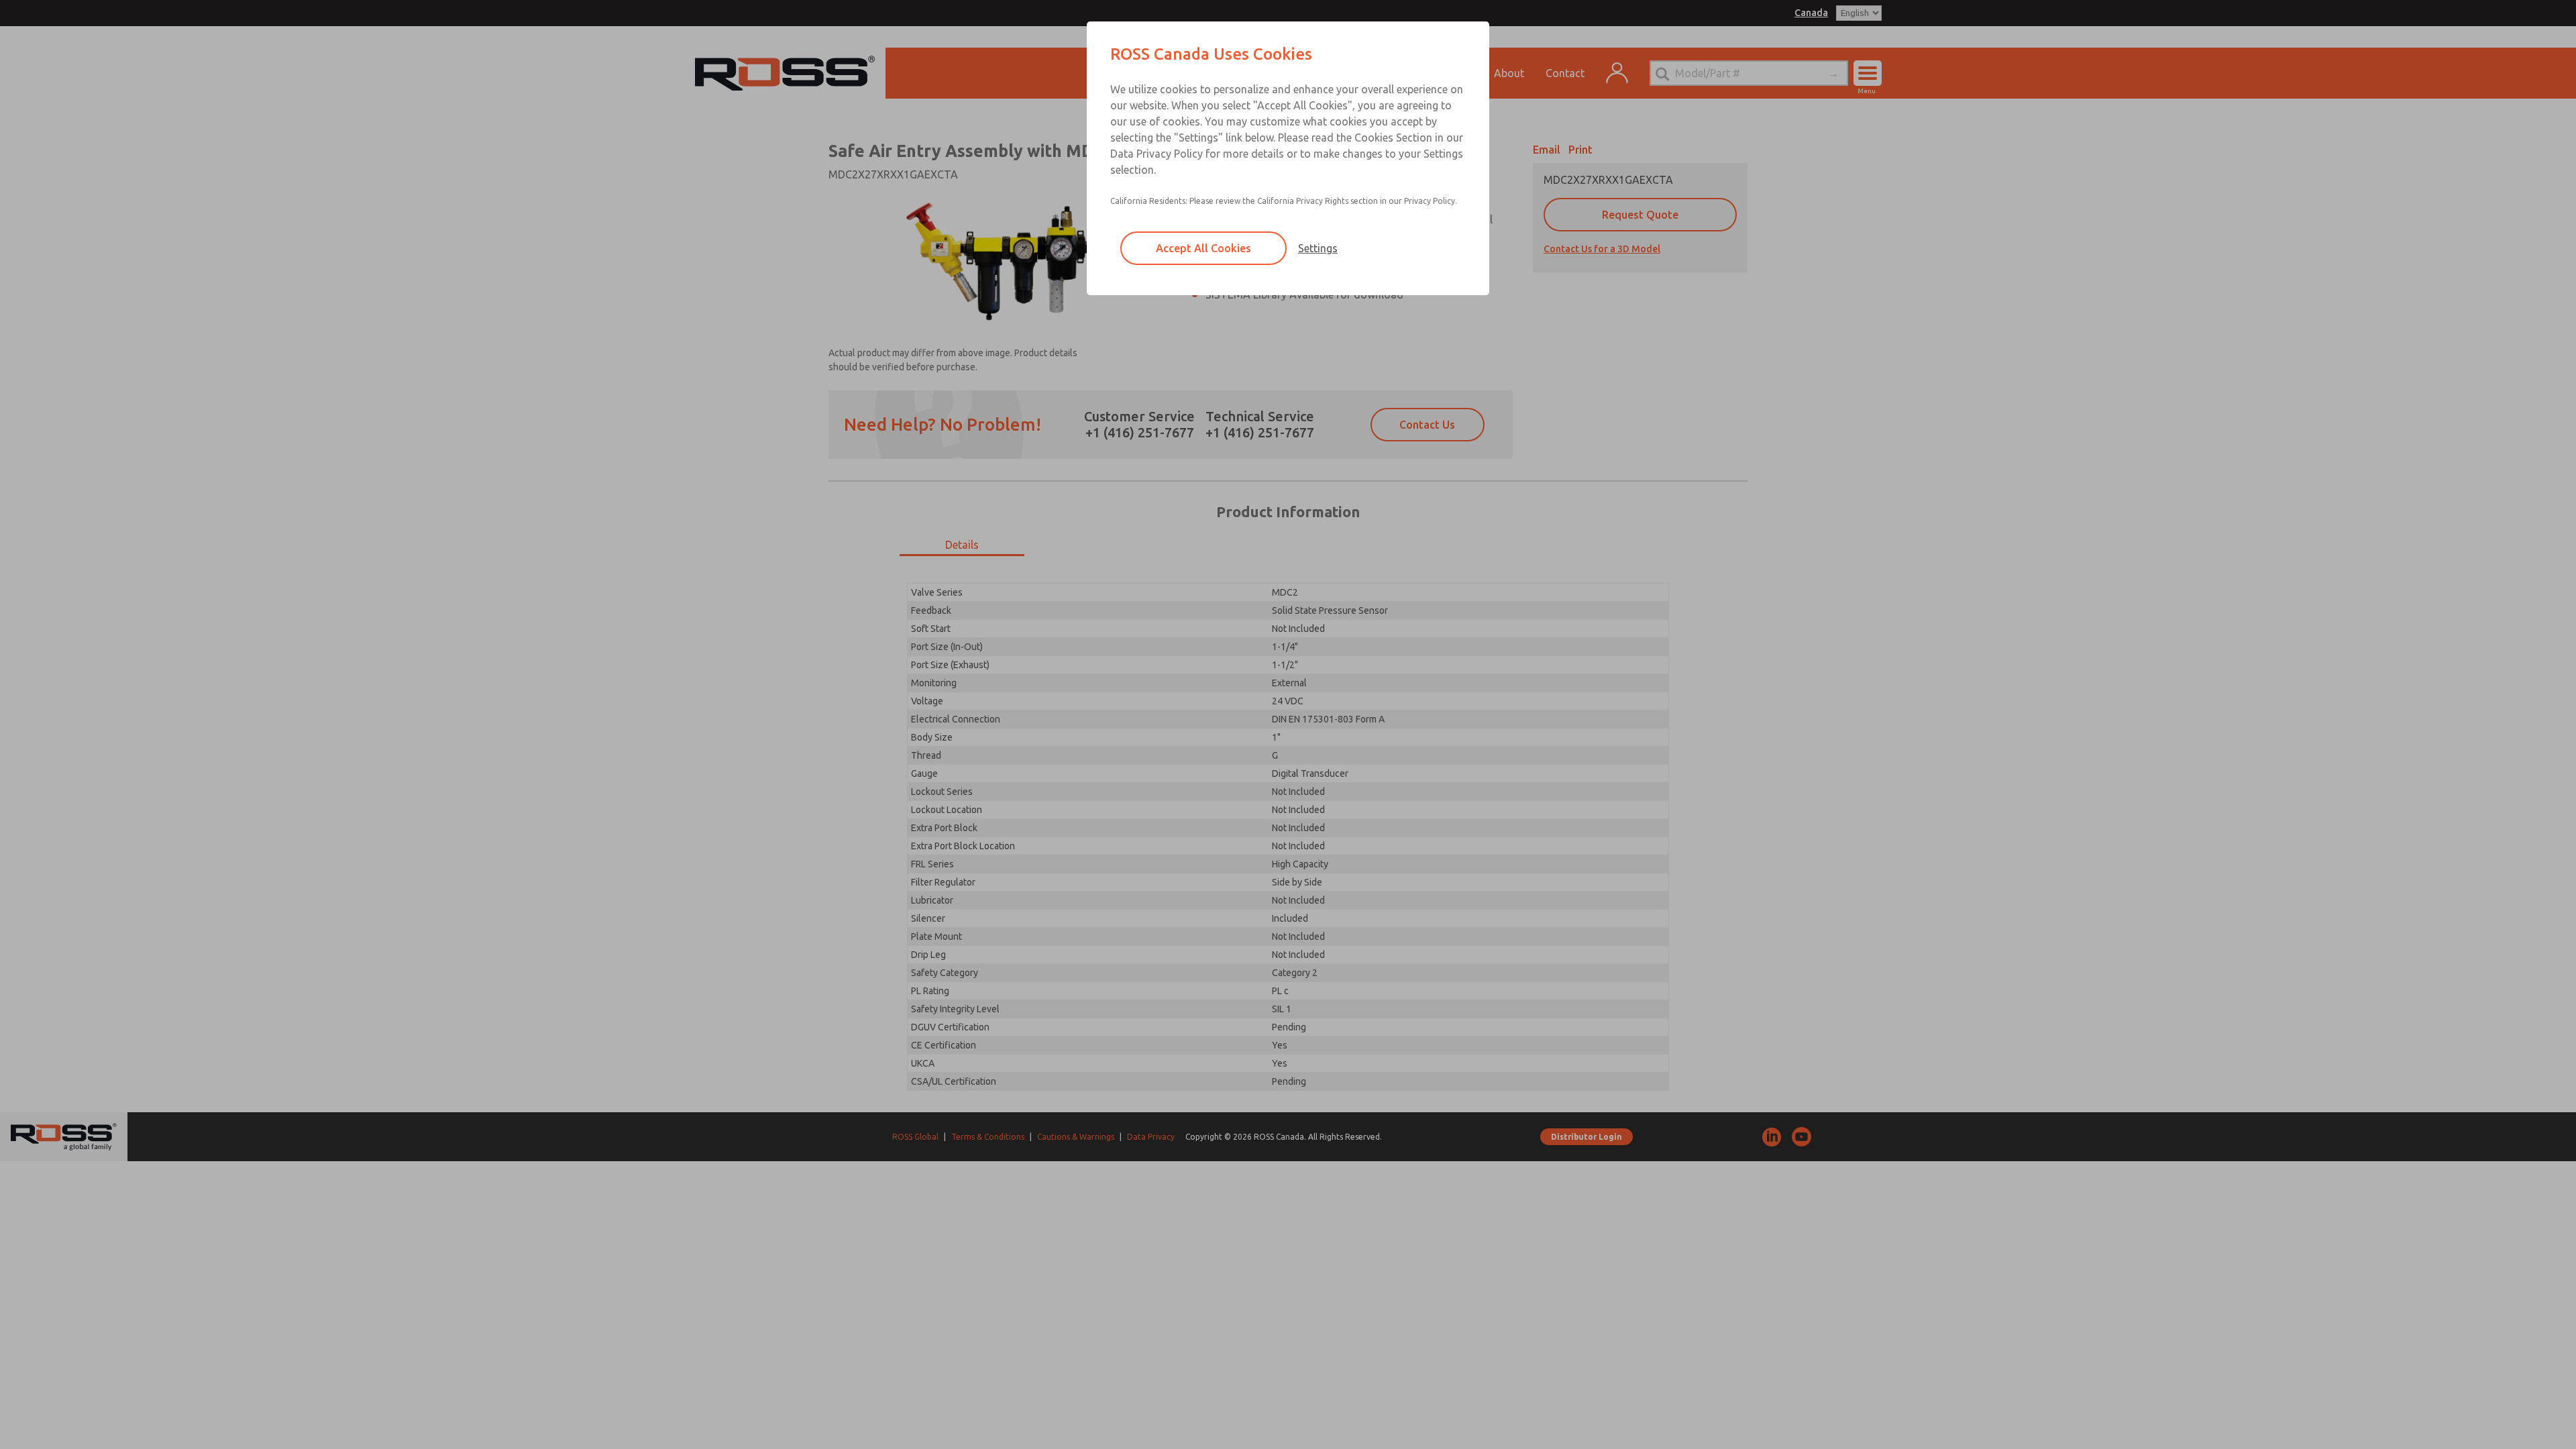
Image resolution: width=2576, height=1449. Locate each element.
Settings (1318, 248)
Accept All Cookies (1203, 248)
